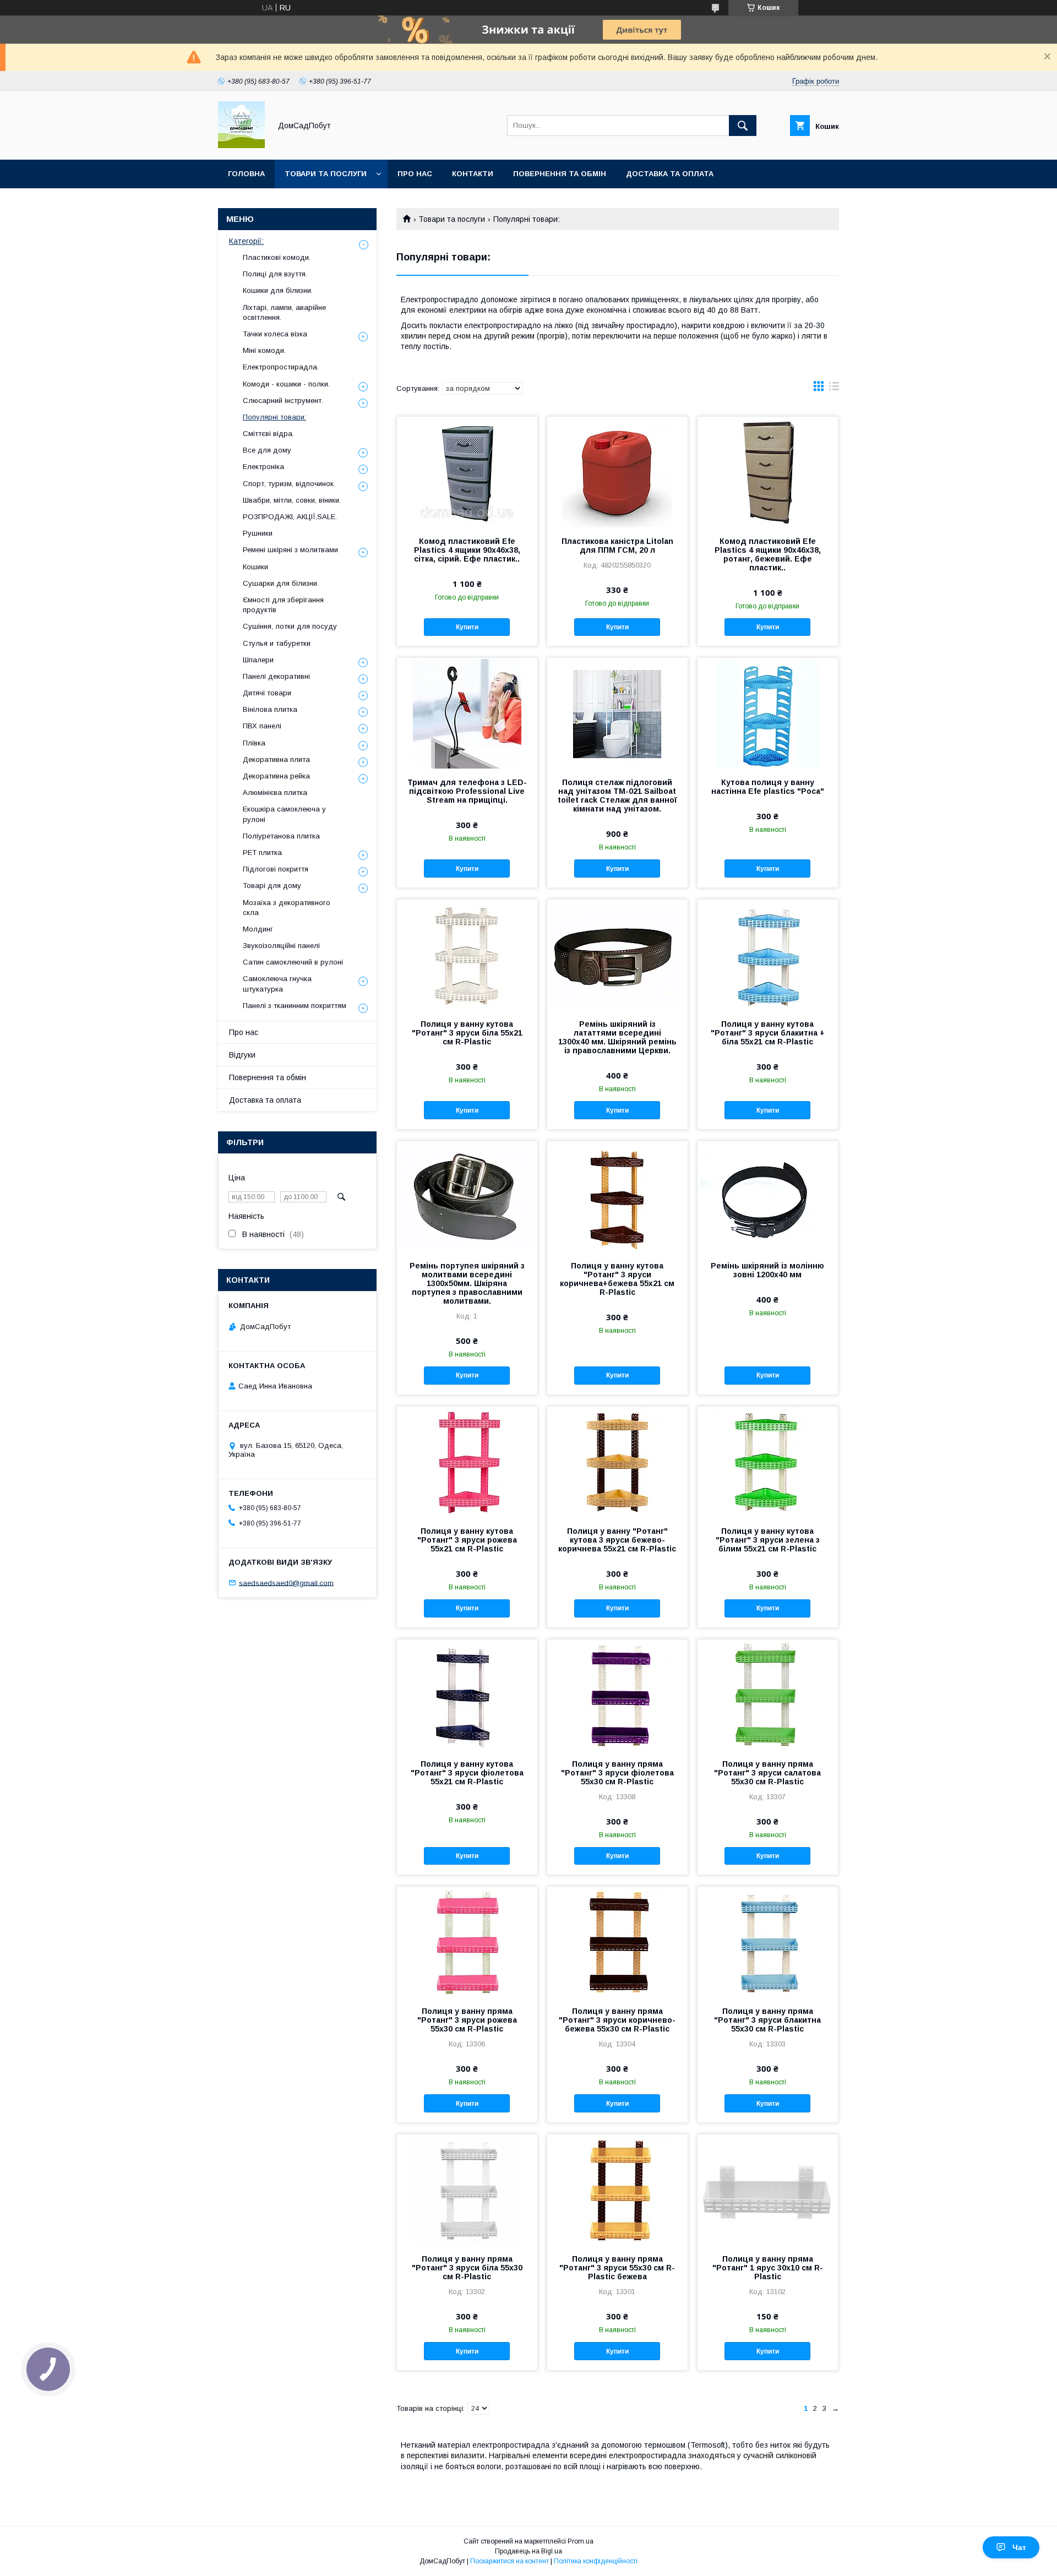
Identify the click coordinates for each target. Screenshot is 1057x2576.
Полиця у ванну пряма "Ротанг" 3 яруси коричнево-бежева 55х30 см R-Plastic (617, 2020)
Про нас (415, 174)
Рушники (258, 533)
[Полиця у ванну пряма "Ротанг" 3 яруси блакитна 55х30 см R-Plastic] (768, 1942)
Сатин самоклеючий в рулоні (293, 962)
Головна (246, 174)
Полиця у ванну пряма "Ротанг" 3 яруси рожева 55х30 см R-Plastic (467, 2020)
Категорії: (246, 241)
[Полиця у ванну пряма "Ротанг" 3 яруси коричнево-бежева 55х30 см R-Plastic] (617, 1942)
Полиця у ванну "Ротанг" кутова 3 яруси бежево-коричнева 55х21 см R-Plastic (617, 1540)
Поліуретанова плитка (281, 836)
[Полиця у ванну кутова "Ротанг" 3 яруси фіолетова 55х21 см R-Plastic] (467, 1695)
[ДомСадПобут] (241, 145)
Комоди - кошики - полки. (286, 384)
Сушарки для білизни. (281, 583)
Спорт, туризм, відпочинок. (289, 484)
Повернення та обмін (560, 174)
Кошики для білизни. (278, 290)
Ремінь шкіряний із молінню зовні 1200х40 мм (767, 1270)
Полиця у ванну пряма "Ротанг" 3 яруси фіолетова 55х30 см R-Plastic (617, 1773)
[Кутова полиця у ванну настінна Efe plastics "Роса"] (768, 713)
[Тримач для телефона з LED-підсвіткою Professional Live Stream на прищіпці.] (467, 713)
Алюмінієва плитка (275, 793)
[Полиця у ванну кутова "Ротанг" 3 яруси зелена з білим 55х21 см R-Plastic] (768, 1462)
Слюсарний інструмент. (283, 401)
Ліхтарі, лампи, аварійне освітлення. (284, 312)
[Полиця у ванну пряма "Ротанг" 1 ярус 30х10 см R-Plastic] (768, 2190)
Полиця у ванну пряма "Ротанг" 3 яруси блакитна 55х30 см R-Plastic (767, 2020)
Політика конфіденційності (596, 2561)
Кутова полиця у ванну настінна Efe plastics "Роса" (768, 787)
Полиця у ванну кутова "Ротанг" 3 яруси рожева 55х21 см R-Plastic (467, 1540)
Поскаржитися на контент (510, 2561)
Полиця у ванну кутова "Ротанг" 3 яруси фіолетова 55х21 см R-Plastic (467, 1773)
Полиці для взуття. (275, 274)
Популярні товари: (274, 417)
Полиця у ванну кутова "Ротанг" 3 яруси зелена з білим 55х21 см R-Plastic (768, 1540)
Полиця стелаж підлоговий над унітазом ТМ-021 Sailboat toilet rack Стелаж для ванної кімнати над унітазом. (617, 796)
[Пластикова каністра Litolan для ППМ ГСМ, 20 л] (617, 472)
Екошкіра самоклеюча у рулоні (284, 814)
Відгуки (242, 1055)
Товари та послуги (326, 174)
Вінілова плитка (270, 709)
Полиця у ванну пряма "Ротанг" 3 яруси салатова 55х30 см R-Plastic (767, 1773)
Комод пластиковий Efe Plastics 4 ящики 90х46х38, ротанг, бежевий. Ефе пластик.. (768, 554)
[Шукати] (743, 126)
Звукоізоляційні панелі (281, 946)
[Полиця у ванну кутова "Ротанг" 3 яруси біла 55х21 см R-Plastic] (467, 955)
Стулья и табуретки (277, 643)
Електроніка (263, 467)
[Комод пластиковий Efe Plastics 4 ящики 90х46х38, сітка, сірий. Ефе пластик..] (467, 472)
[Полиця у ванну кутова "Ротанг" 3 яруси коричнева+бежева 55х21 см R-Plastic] (617, 1196)
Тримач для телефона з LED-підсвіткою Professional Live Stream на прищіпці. (467, 791)
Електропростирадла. (281, 367)
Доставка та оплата (670, 174)
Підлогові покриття (276, 869)
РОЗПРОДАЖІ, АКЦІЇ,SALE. (290, 517)
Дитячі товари (267, 693)
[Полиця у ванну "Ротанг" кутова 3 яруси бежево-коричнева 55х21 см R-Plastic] (617, 1462)
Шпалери (258, 660)
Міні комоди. (264, 350)
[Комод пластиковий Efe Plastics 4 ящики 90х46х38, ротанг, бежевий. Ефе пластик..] (768, 472)
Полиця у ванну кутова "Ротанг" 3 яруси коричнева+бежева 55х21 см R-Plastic (617, 1279)
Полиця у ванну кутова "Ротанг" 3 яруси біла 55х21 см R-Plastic (467, 1033)
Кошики (255, 567)
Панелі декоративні (276, 676)
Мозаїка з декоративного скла (287, 908)
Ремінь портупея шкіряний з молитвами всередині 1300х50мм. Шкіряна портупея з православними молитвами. (467, 1283)
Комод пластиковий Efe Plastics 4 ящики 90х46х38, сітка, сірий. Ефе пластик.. (467, 550)
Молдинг (258, 929)
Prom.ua (581, 2541)
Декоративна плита (276, 759)
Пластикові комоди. (277, 257)
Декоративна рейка (276, 776)
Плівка (254, 743)
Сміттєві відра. (268, 434)
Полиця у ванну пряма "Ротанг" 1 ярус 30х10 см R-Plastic (768, 2268)
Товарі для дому (272, 886)
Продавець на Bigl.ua (528, 2551)
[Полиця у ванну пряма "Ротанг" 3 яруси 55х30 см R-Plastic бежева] (617, 2190)
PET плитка (262, 853)
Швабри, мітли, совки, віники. (292, 500)
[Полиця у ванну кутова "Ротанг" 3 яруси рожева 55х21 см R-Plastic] (467, 1462)
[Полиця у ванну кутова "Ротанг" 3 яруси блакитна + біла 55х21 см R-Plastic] (768, 955)
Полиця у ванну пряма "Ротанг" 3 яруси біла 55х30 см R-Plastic (467, 2268)
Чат (1019, 2547)
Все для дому (267, 450)
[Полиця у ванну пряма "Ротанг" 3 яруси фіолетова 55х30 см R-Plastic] (617, 1695)
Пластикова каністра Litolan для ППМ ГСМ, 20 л (617, 546)
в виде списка (834, 389)
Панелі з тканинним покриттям (295, 1006)
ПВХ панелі (262, 726)
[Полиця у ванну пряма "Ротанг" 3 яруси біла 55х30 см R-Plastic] (467, 2190)
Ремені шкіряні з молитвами (290, 550)
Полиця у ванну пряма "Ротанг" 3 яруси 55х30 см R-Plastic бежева (617, 2268)
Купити (467, 627)
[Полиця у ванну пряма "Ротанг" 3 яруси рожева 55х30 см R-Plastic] (467, 1942)
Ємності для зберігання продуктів (283, 605)
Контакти (473, 174)
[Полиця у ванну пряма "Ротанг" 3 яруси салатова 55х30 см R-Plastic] (768, 1695)
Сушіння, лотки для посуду (290, 626)
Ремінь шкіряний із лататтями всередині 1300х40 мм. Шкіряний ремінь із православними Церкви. (617, 1037)
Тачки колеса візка (275, 334)
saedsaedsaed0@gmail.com (286, 1583)
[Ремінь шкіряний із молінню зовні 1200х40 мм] (768, 1196)
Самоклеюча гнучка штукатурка (277, 984)
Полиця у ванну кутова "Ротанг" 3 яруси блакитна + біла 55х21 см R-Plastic (768, 1033)
